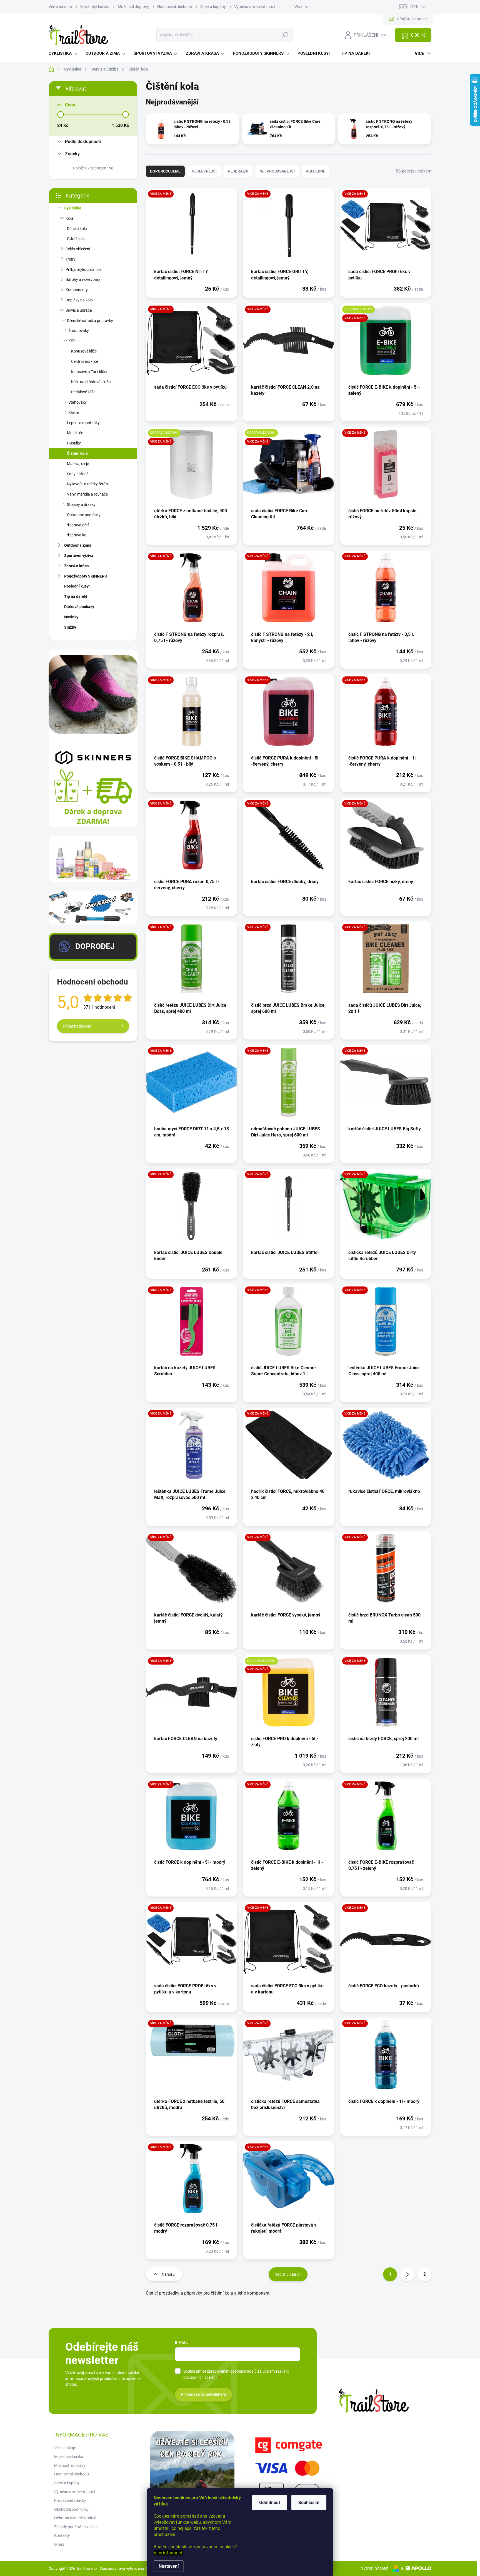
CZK (414, 7)
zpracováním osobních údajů (232, 2371)
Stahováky (77, 402)
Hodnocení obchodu (175, 7)
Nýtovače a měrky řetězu (88, 484)
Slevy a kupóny (213, 7)
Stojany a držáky (81, 504)
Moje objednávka (95, 7)
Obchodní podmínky (71, 2509)
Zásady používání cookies (76, 2527)
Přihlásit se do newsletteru (203, 2394)
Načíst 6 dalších (288, 2274)
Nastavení (169, 2566)
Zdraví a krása (77, 566)
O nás (59, 2544)
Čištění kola (77, 453)
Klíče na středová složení (92, 382)
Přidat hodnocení (77, 1026)
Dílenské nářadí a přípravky (90, 321)
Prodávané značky (70, 2500)
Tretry (71, 259)
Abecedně (316, 171)
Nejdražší (238, 171)
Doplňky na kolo (79, 300)
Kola (69, 218)
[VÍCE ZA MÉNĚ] (192, 228)
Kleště (74, 413)
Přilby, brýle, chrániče (83, 269)
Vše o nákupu (60, 7)
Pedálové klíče (83, 392)
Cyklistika (73, 208)
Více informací (168, 2553)
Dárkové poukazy (79, 607)
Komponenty (77, 290)
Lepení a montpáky (83, 423)
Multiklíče (75, 433)
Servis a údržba (79, 310)
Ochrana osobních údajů (75, 2518)
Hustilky (74, 443)
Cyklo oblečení (78, 249)
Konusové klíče (84, 351)
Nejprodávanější (277, 171)
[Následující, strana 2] (407, 2274)
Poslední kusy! (77, 586)
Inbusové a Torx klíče (89, 372)
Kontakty (62, 2535)
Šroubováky (79, 331)
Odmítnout (270, 2503)
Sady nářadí (77, 474)
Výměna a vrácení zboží (254, 7)
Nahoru (168, 2274)
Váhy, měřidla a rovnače (87, 494)
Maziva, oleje (78, 464)
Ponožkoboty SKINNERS (86, 576)
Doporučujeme (165, 171)
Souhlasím (309, 2503)
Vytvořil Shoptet (375, 2568)
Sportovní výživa (79, 556)
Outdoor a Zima (78, 545)
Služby (70, 627)
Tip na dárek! (76, 596)
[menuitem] (64, 53)
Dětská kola (77, 229)
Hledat (285, 35)
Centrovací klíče (85, 361)
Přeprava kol (76, 535)
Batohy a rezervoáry (83, 279)
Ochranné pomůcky (84, 515)
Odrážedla (76, 239)
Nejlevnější (204, 171)
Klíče (72, 341)
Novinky (71, 617)
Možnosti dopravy (133, 7)
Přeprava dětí (77, 525)
